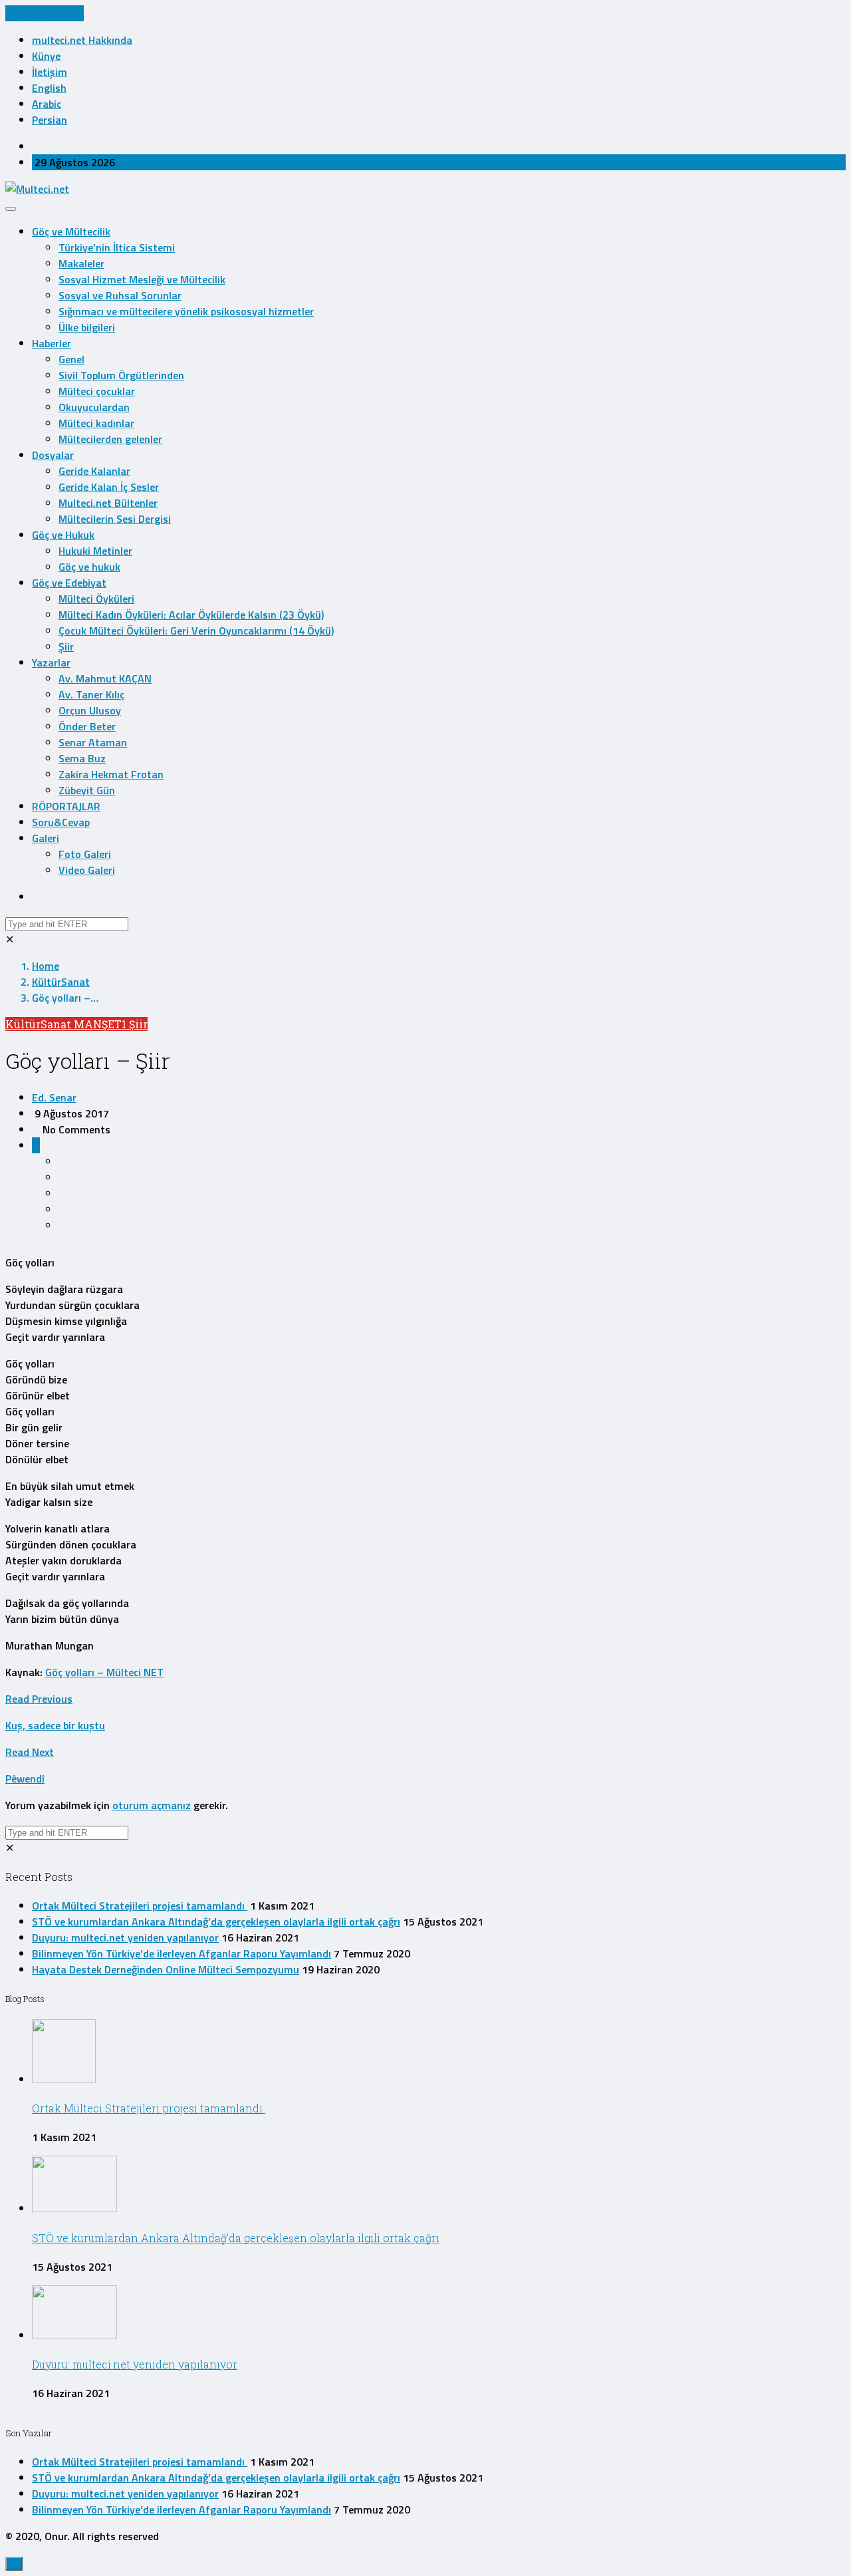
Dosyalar (53, 455)
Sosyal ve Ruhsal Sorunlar (120, 295)
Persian (50, 120)
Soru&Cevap (61, 822)
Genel (71, 359)
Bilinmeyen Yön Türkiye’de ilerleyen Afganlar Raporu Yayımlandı (182, 1953)
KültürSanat (61, 982)
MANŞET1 (101, 1024)
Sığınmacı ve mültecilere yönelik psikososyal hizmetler (186, 311)
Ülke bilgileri (87, 327)
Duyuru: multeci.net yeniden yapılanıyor (125, 1937)
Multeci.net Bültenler (108, 503)
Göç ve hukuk (89, 567)
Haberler (52, 343)
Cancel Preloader (45, 13)
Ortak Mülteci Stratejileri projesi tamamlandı (140, 1906)
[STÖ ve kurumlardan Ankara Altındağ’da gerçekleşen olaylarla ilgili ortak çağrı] (74, 2208)
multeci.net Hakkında (82, 40)
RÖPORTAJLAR (66, 806)
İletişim (50, 72)
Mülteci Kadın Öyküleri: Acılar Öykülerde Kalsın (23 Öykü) (191, 615)
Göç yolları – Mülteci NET (104, 1672)
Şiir (66, 646)
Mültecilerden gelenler (110, 439)
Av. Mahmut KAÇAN (105, 678)
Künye (46, 56)
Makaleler (81, 263)
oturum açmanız (152, 1805)
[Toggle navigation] (11, 209)
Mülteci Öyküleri (96, 599)
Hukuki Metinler (95, 551)
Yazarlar (51, 662)
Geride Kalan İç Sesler (109, 487)
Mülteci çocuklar (97, 391)
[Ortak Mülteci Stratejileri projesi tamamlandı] (64, 2079)
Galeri (46, 838)
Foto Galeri (85, 854)
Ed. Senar (54, 1097)
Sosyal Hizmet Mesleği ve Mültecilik (142, 279)
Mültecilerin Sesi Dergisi (115, 519)
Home (46, 966)
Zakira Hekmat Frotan (111, 774)
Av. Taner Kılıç (91, 694)
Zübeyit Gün (87, 790)
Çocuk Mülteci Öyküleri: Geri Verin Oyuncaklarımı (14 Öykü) (196, 631)
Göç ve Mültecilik (71, 231)
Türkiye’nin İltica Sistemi (117, 247)
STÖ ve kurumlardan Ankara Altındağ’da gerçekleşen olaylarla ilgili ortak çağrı (216, 1922)
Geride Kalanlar (94, 471)
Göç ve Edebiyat (69, 583)
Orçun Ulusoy (90, 710)
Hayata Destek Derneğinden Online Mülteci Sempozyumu (166, 1969)
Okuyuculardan (94, 407)
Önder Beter (87, 726)
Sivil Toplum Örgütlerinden (121, 375)
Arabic (47, 104)
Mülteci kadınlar (96, 423)
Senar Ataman (93, 742)
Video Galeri (87, 870)
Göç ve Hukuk (63, 535)
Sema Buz (82, 758)
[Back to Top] (14, 2564)
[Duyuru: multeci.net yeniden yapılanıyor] (74, 2335)
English (49, 88)
